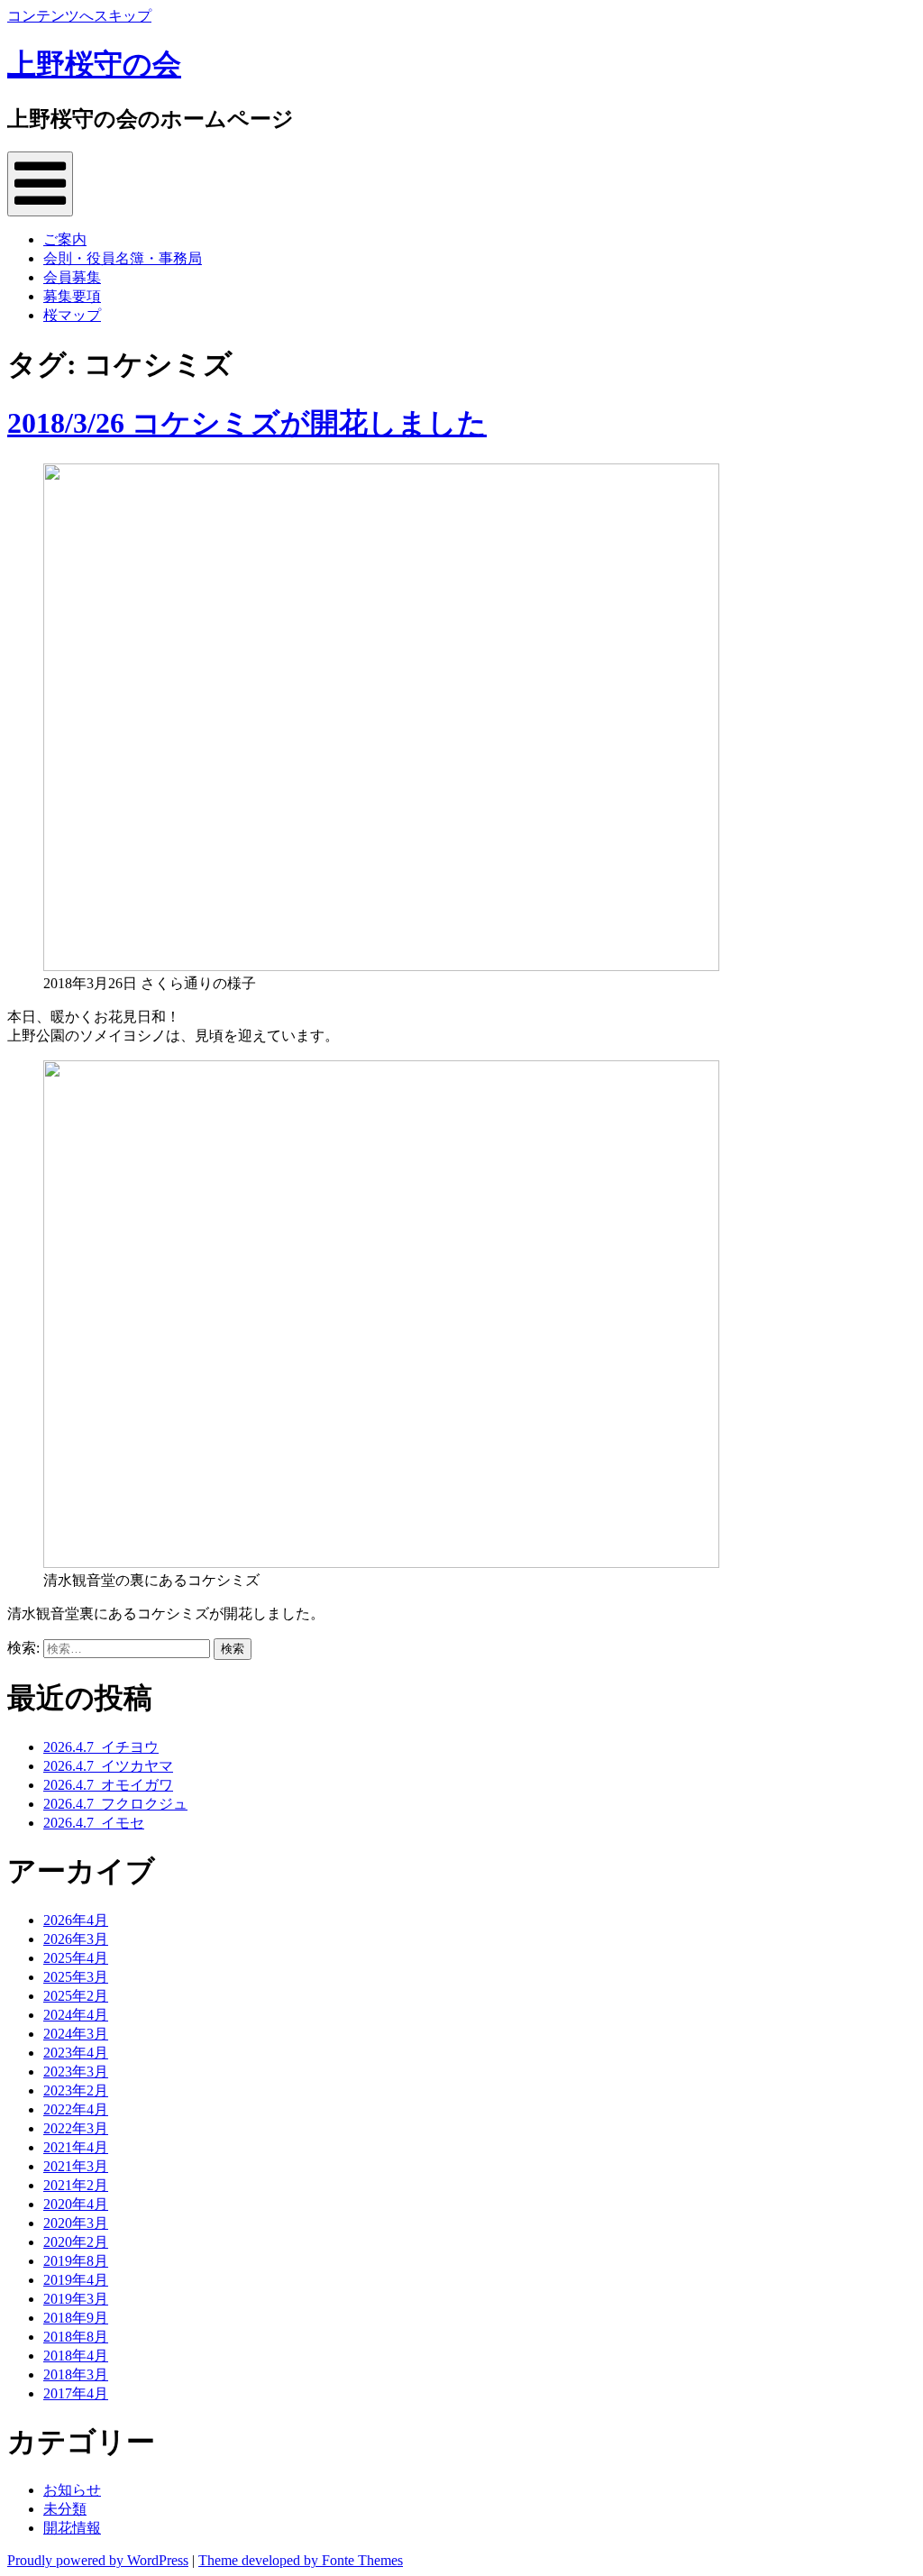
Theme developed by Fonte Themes (301, 2560)
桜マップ (72, 315)
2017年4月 (76, 2393)
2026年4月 (76, 1920)
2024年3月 (76, 2034)
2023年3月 (76, 2072)
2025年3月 (76, 1977)
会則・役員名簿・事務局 (123, 258)
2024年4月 (76, 2015)
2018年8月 (76, 2337)
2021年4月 (76, 2147)
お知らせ (72, 2490)
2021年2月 (76, 2185)
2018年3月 (76, 2374)
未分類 (65, 2509)
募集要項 (72, 296)
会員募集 (72, 277)
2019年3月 (76, 2299)
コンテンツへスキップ (79, 16)
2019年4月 (76, 2280)
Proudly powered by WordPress (98, 2560)
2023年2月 (76, 2090)
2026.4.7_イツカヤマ (108, 1766)
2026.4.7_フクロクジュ (115, 1804)
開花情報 (72, 2528)
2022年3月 (76, 2128)
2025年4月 (76, 1958)
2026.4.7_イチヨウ (101, 1747)
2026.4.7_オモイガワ (108, 1785)
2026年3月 (76, 1939)
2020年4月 (76, 2204)
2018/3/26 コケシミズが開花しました (247, 423)
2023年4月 (76, 2053)
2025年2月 (76, 1996)
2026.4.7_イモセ (94, 1823)
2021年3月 (76, 2166)
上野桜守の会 (94, 64)
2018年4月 (76, 2356)
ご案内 (65, 239)
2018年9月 (76, 2318)
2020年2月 (76, 2242)
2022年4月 (76, 2109)
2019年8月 (76, 2261)
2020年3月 (76, 2223)
